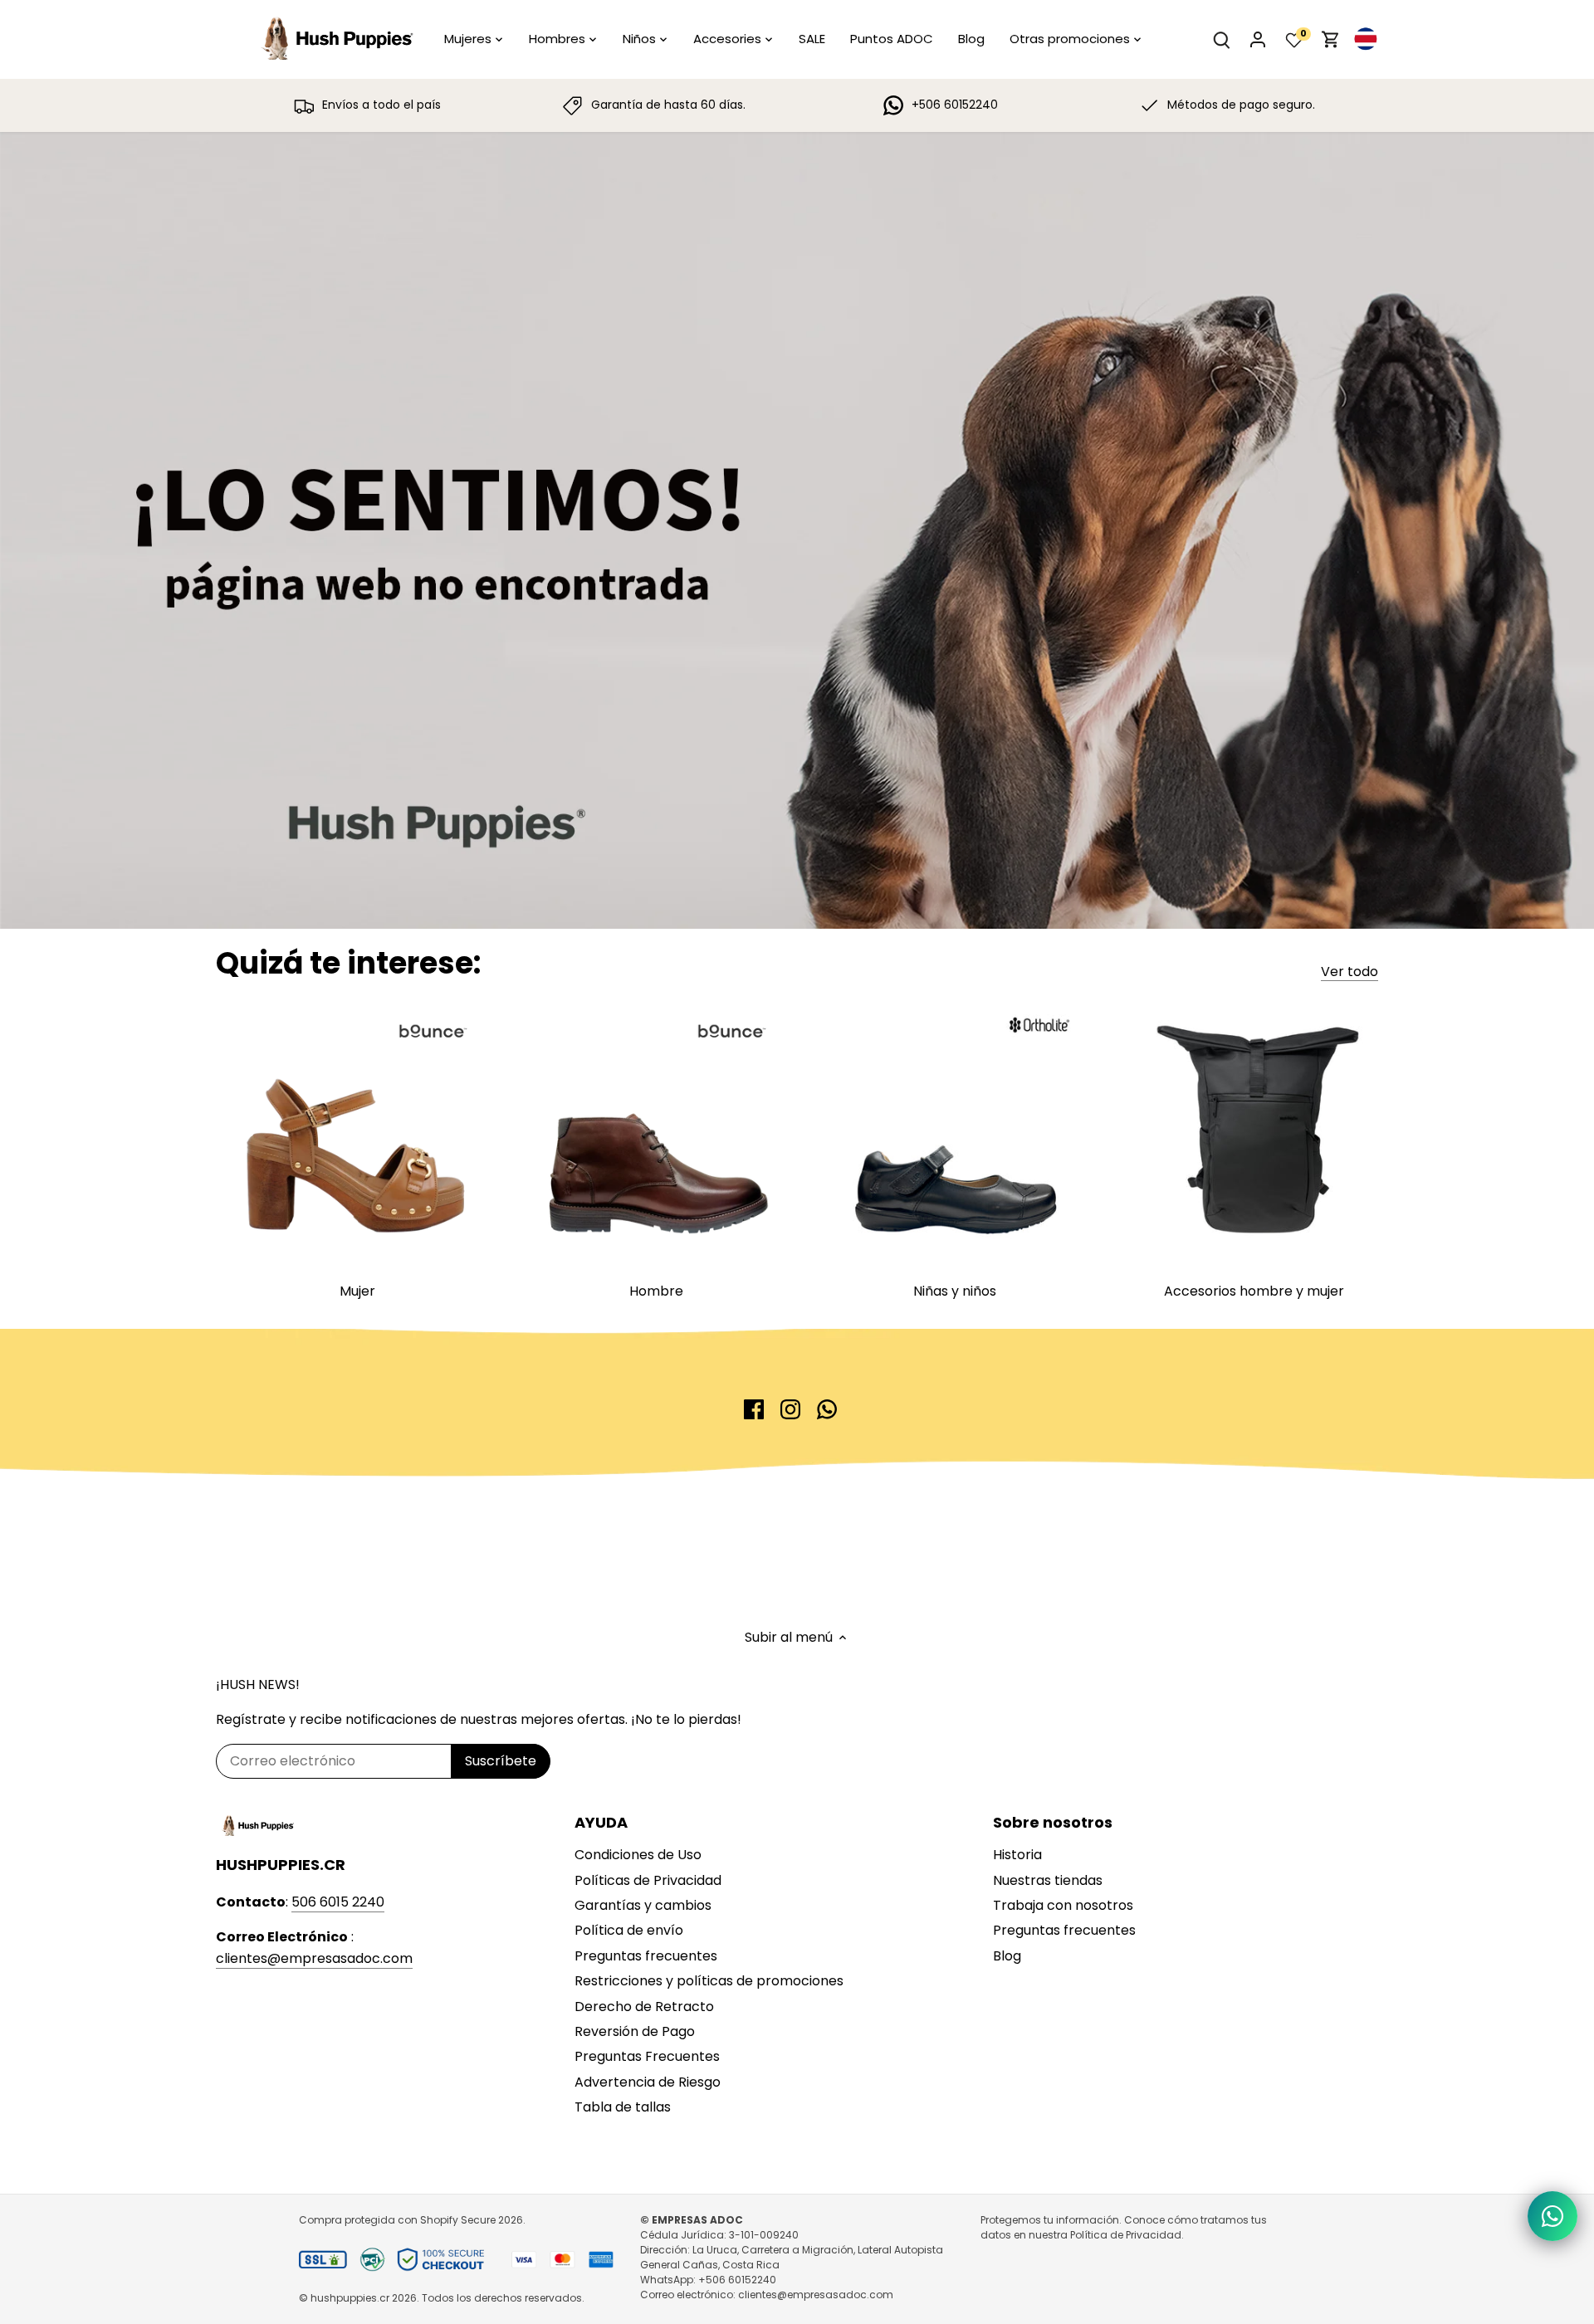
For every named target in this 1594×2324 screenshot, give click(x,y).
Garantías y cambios (643, 1905)
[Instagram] (790, 1409)
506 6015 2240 (338, 1902)
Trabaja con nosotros (1063, 1905)
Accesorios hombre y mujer (1254, 1291)
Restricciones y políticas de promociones (709, 1981)
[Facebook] (754, 1409)
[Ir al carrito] (1331, 39)
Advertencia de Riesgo (648, 2082)
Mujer (357, 1291)
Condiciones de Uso (638, 1855)
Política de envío (629, 1930)
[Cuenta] (1258, 39)
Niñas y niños (955, 1291)
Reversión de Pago (635, 2031)
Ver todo (1350, 972)
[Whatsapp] (827, 1409)
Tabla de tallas (623, 2107)
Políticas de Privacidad (648, 1880)
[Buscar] (1221, 39)
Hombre (656, 1291)
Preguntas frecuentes (646, 1956)
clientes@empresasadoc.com (314, 1958)
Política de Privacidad (1126, 2235)
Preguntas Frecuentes (647, 2056)
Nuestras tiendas (1048, 1880)
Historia (1017, 1855)
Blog (1007, 1956)
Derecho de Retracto (644, 2007)
